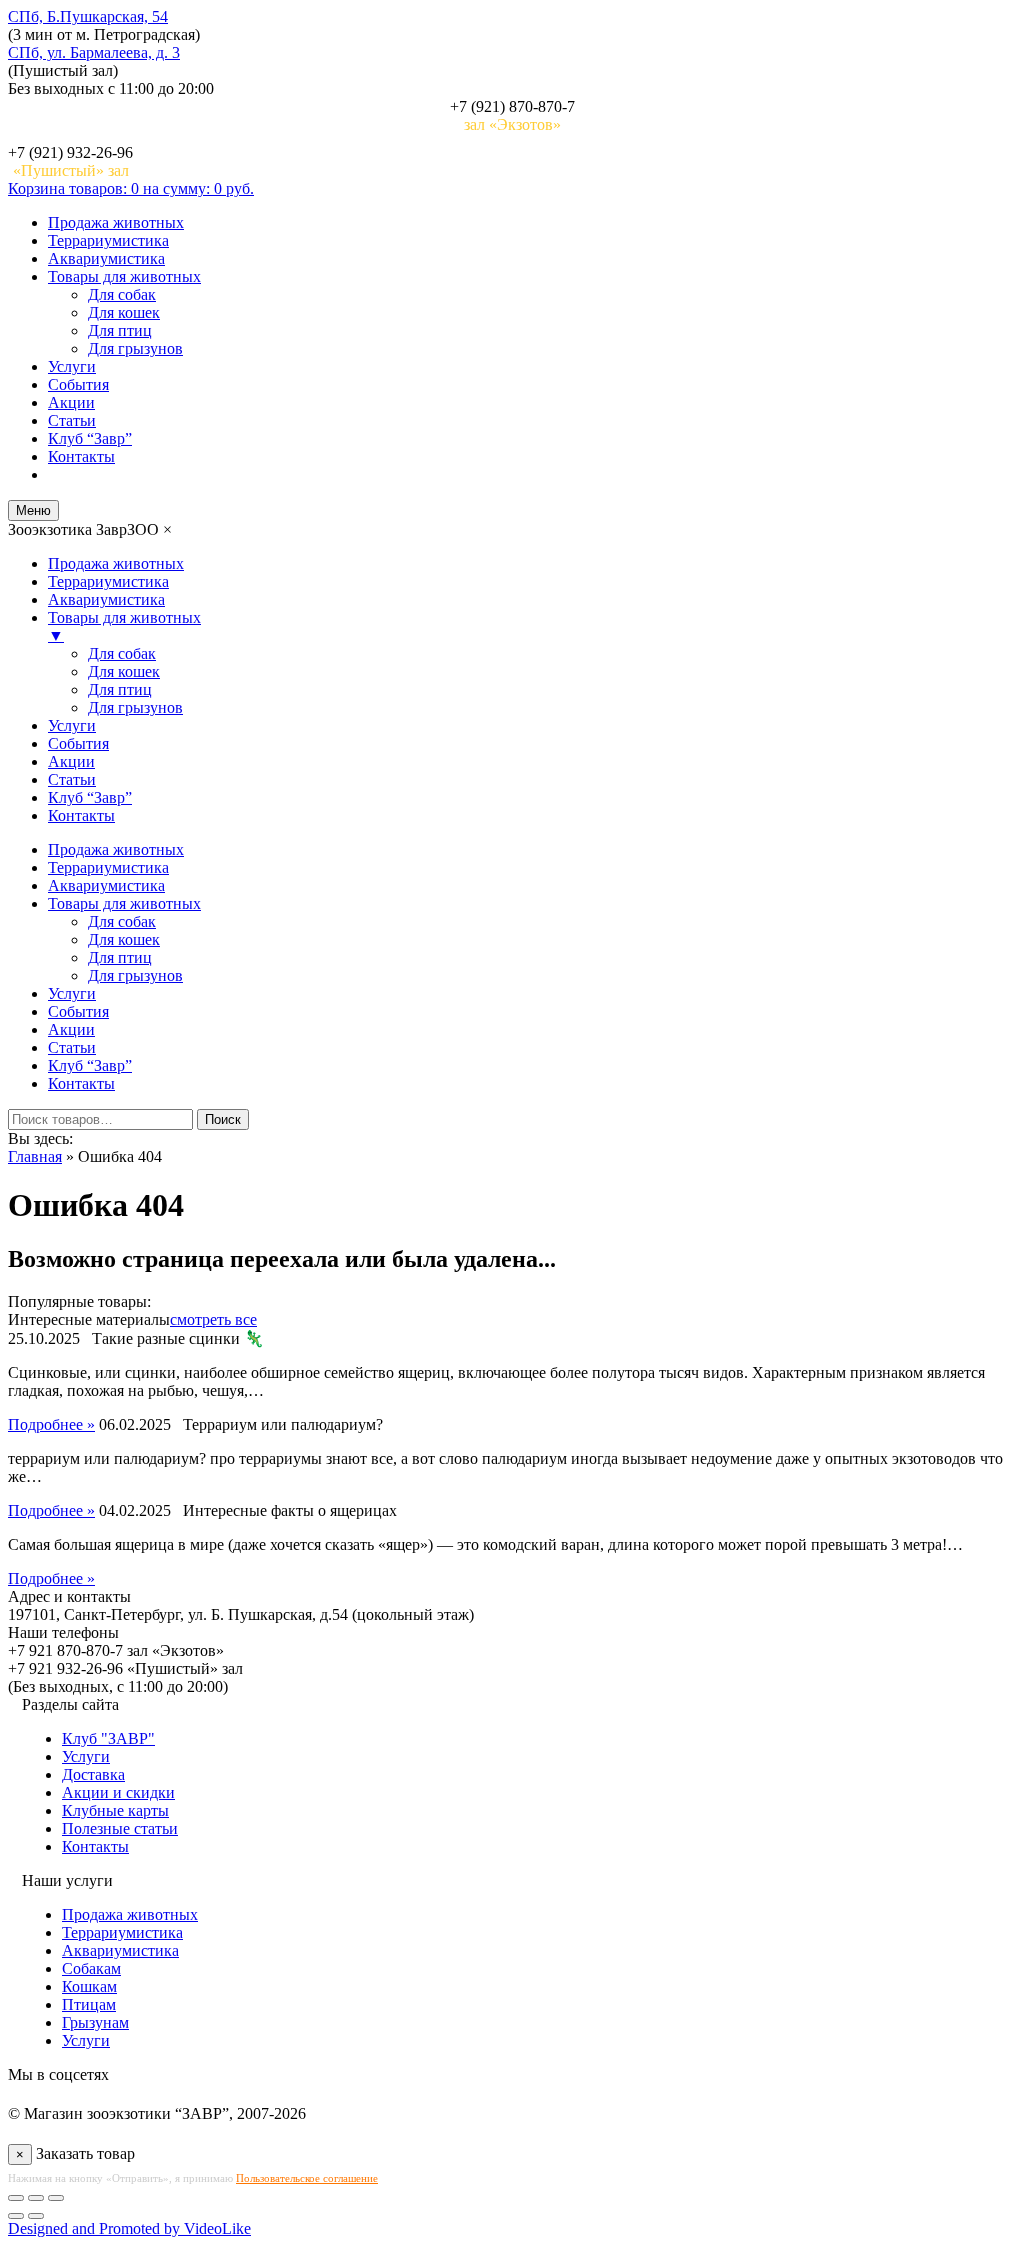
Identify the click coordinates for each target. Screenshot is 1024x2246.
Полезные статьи (120, 1828)
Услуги (72, 366)
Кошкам (89, 1986)
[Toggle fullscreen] (36, 2198)
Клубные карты (115, 1810)
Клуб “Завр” (90, 438)
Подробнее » (51, 1424)
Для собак (122, 294)
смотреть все (213, 1319)
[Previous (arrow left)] (16, 2216)
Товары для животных (124, 276)
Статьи (72, 420)
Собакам (91, 1968)
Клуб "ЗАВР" (108, 1738)
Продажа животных (116, 222)
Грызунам (95, 2022)
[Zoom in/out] (56, 2198)
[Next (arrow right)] (36, 2216)
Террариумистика (108, 240)
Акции (71, 402)
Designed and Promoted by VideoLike (129, 2228)
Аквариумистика (106, 258)
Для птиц (120, 330)
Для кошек (124, 312)
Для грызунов (135, 348)
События (78, 384)
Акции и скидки (118, 1792)
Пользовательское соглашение (307, 2178)
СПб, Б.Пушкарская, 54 (88, 16)
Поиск (223, 1119)
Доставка (93, 1774)
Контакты (81, 456)
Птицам (89, 2004)
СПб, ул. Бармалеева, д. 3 (94, 52)
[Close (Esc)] (16, 2198)
